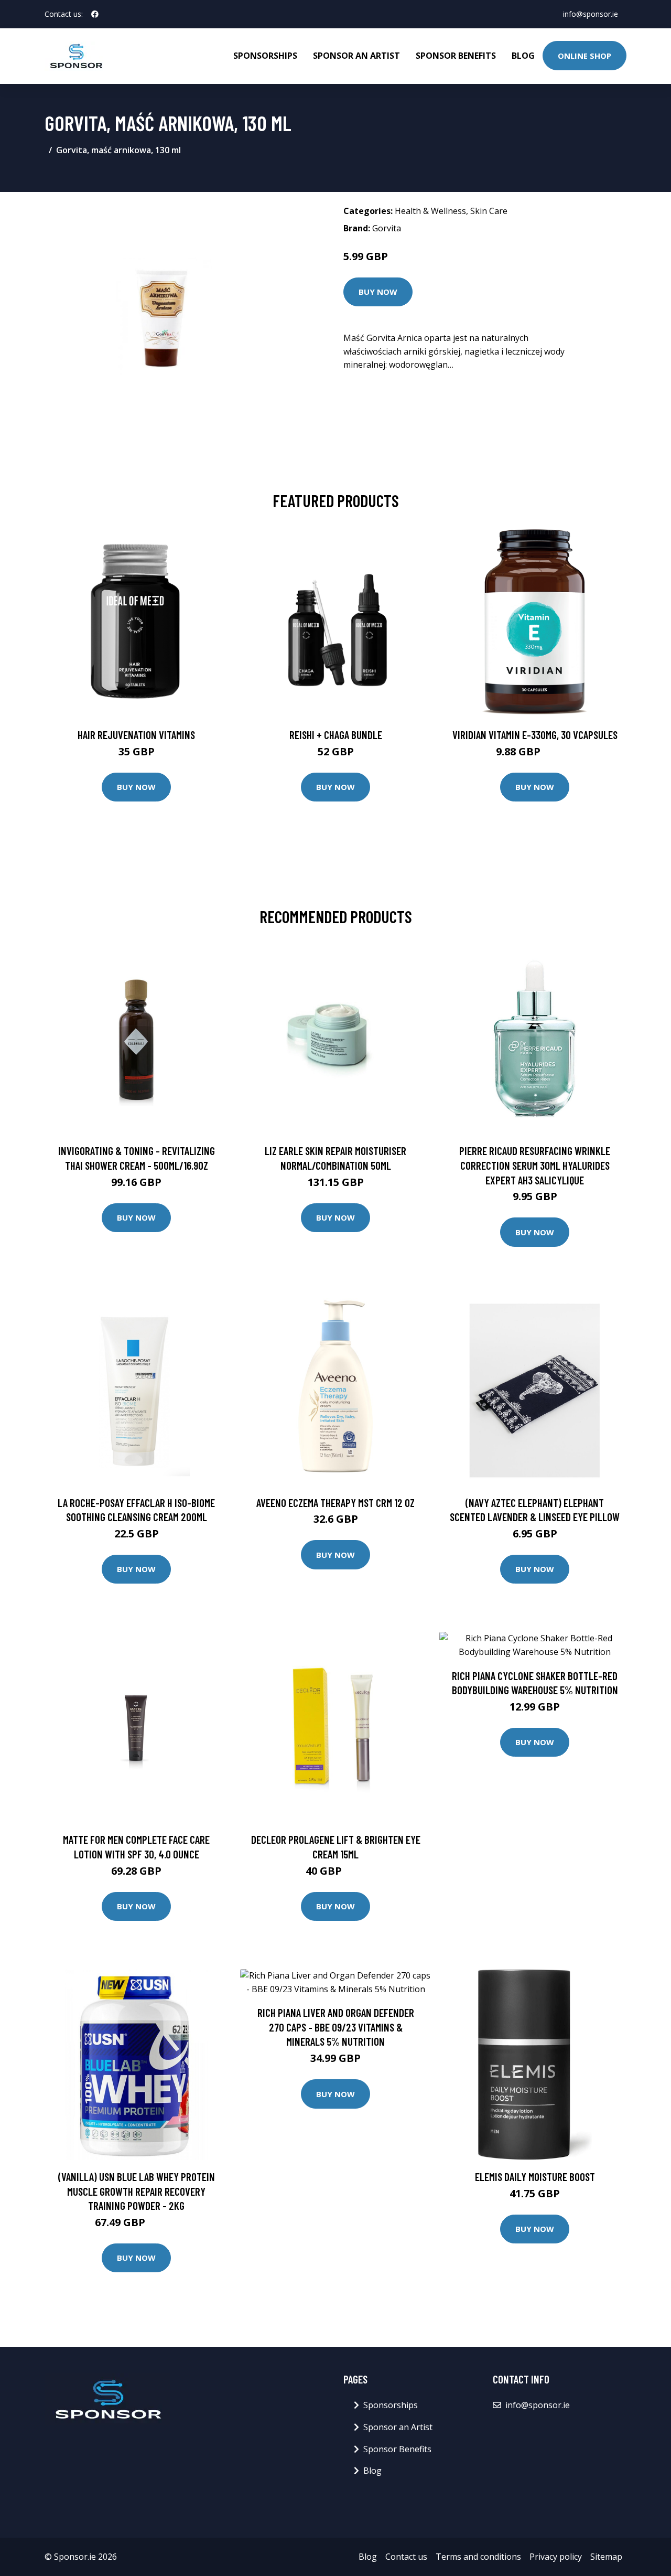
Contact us (406, 2557)
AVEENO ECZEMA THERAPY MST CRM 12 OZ (335, 1503)
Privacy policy (556, 2557)
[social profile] (95, 14)
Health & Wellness (430, 211)
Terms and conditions (478, 2557)
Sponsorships (265, 56)
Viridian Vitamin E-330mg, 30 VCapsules (535, 735)
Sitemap (606, 2557)
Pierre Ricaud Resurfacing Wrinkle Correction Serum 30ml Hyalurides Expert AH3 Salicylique (535, 1165)
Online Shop (585, 56)
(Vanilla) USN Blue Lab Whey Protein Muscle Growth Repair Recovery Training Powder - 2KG (137, 2191)
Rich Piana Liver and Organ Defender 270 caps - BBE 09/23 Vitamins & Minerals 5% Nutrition (336, 2027)
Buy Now (378, 292)
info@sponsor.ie (591, 14)
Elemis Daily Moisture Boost (535, 2177)
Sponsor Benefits (456, 56)
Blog (523, 56)
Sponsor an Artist (356, 56)
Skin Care (489, 211)
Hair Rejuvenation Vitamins (136, 735)
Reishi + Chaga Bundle (336, 735)
